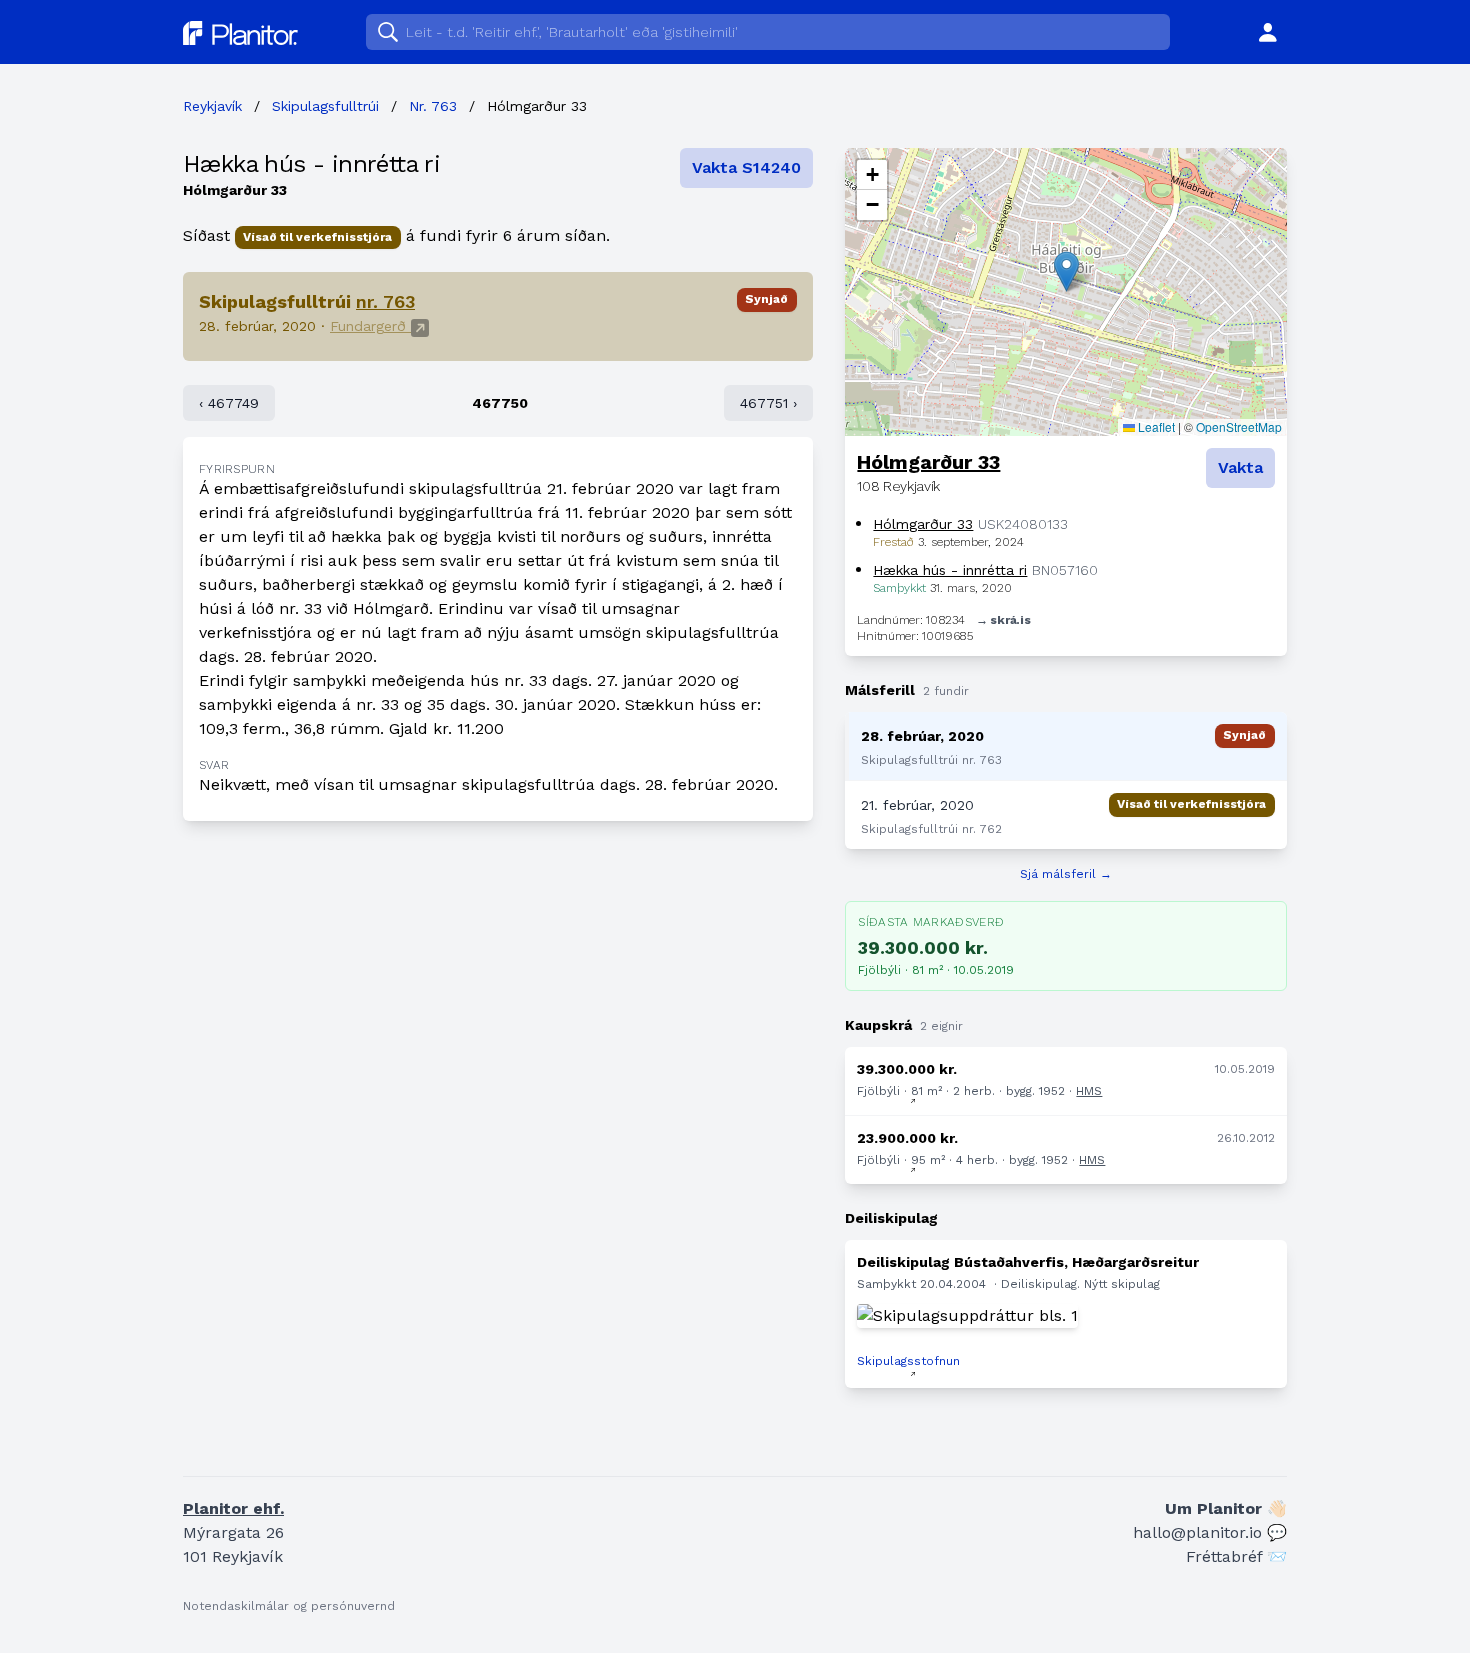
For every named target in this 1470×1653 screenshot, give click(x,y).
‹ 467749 (229, 403)
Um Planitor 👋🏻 (1226, 1508)
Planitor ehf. (233, 1508)
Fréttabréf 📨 (1236, 1556)
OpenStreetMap (1239, 426)
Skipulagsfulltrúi (325, 106)
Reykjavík (212, 106)
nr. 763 (385, 301)
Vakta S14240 (746, 167)
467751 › (768, 403)
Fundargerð (370, 326)
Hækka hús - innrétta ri (311, 164)
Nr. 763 (433, 106)
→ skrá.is (1003, 620)
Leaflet (1155, 426)
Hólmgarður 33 (928, 462)
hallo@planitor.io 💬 (1210, 1532)
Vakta (1240, 467)
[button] (1066, 271)
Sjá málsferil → (1066, 874)
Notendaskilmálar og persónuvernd (289, 1606)
